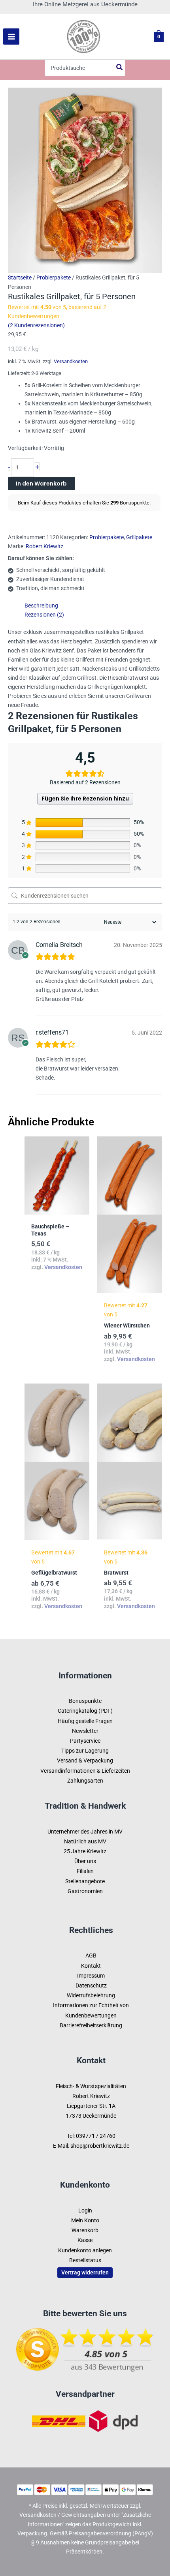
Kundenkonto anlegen (85, 2250)
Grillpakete (139, 537)
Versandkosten (71, 361)
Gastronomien (85, 1891)
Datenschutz (91, 1985)
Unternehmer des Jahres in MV (85, 1832)
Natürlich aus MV (85, 1841)
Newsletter (85, 1731)
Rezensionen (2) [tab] (44, 615)
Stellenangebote (85, 1881)
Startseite (20, 277)
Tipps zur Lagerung (85, 1751)
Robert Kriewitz (44, 546)
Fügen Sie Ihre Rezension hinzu (85, 799)
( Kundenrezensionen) (36, 325)
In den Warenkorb (41, 484)
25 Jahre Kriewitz (85, 1851)
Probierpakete (54, 277)
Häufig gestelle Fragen (85, 1721)
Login (85, 2210)
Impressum (91, 1976)
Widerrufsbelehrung (91, 1995)
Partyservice (85, 1741)
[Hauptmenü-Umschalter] (11, 37)
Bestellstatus (85, 2260)
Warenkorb (85, 2230)
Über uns (85, 1861)
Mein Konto (85, 2220)
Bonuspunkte (85, 1701)
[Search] (120, 68)
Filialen (85, 1871)
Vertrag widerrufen (85, 2272)
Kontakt (91, 1966)
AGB (91, 1955)
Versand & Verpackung (85, 1760)
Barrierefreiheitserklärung (91, 2025)
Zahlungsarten (85, 1781)
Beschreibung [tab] (41, 606)
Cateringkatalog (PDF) (85, 1711)
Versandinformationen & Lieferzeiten (85, 1771)
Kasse (85, 2240)
